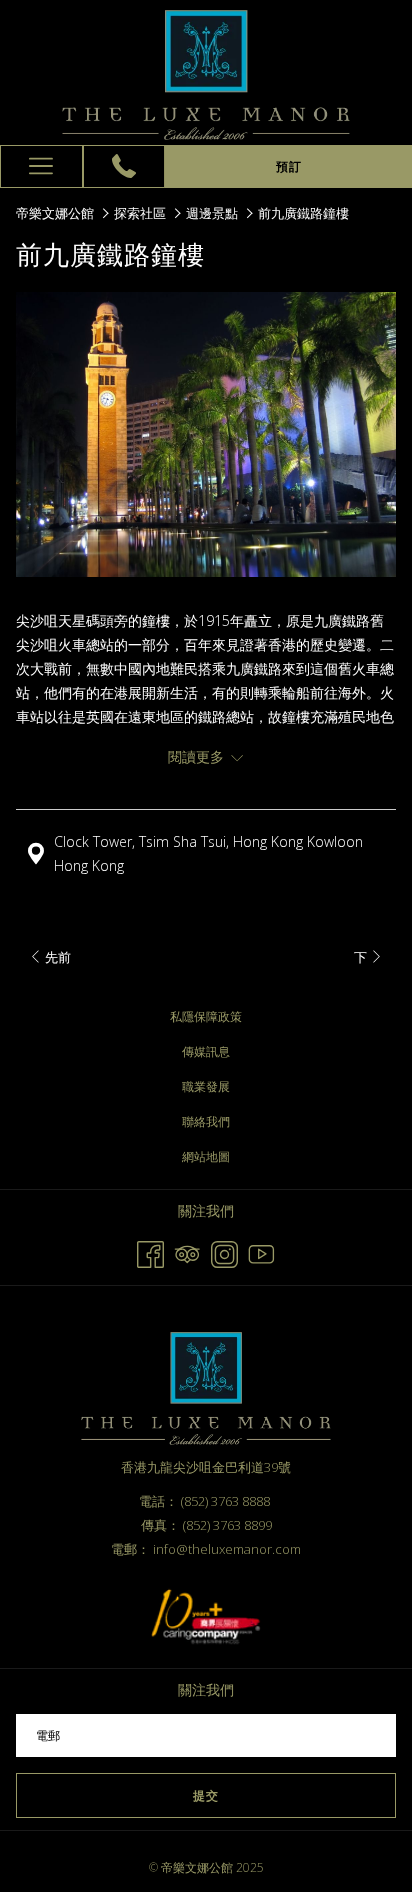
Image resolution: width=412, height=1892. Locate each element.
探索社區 (140, 213)
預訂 (289, 166)
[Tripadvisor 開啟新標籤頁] (187, 1251)
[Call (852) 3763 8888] (124, 166)
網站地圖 (206, 1156)
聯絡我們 (206, 1121)
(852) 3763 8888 (225, 1501)
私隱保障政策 (206, 1016)
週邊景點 (212, 213)
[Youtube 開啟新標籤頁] (261, 1251)
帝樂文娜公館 (55, 213)
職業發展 (206, 1086)
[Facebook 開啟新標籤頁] (150, 1251)
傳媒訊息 (206, 1051)
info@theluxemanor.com (227, 1549)
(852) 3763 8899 (227, 1525)
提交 (206, 1795)
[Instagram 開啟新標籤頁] (224, 1251)
